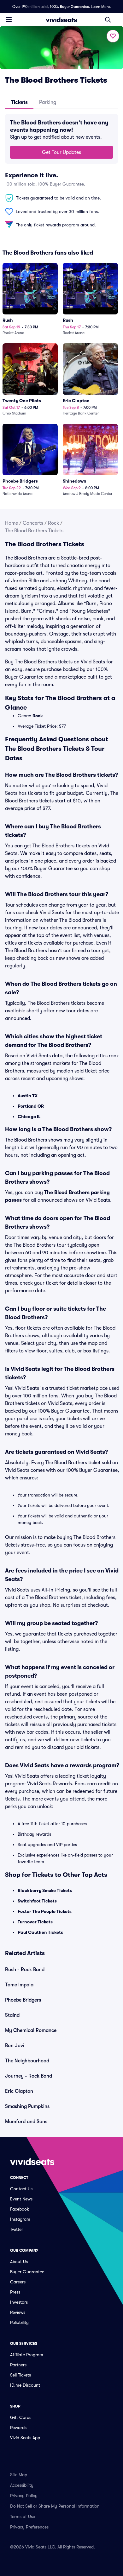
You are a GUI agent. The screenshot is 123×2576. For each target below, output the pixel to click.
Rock (53, 523)
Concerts (33, 523)
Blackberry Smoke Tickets (45, 1890)
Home (12, 523)
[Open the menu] (9, 19)
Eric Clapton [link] (19, 2091)
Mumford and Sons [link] (26, 2122)
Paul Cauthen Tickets (40, 1932)
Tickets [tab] (19, 102)
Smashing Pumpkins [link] (27, 2106)
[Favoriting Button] (113, 36)
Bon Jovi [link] (15, 2046)
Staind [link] (12, 2015)
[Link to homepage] (61, 20)
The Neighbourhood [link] (27, 2061)
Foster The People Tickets (45, 1911)
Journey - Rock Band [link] (29, 2076)
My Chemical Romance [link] (31, 2030)
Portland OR (31, 1106)
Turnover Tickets (35, 1922)
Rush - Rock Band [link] (25, 1970)
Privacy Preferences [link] (29, 2527)
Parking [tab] (48, 102)
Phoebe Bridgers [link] (23, 2000)
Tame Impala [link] (19, 1985)
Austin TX (28, 1096)
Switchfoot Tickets (37, 1901)
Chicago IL (29, 1117)
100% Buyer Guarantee (69, 7)
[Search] (108, 20)
